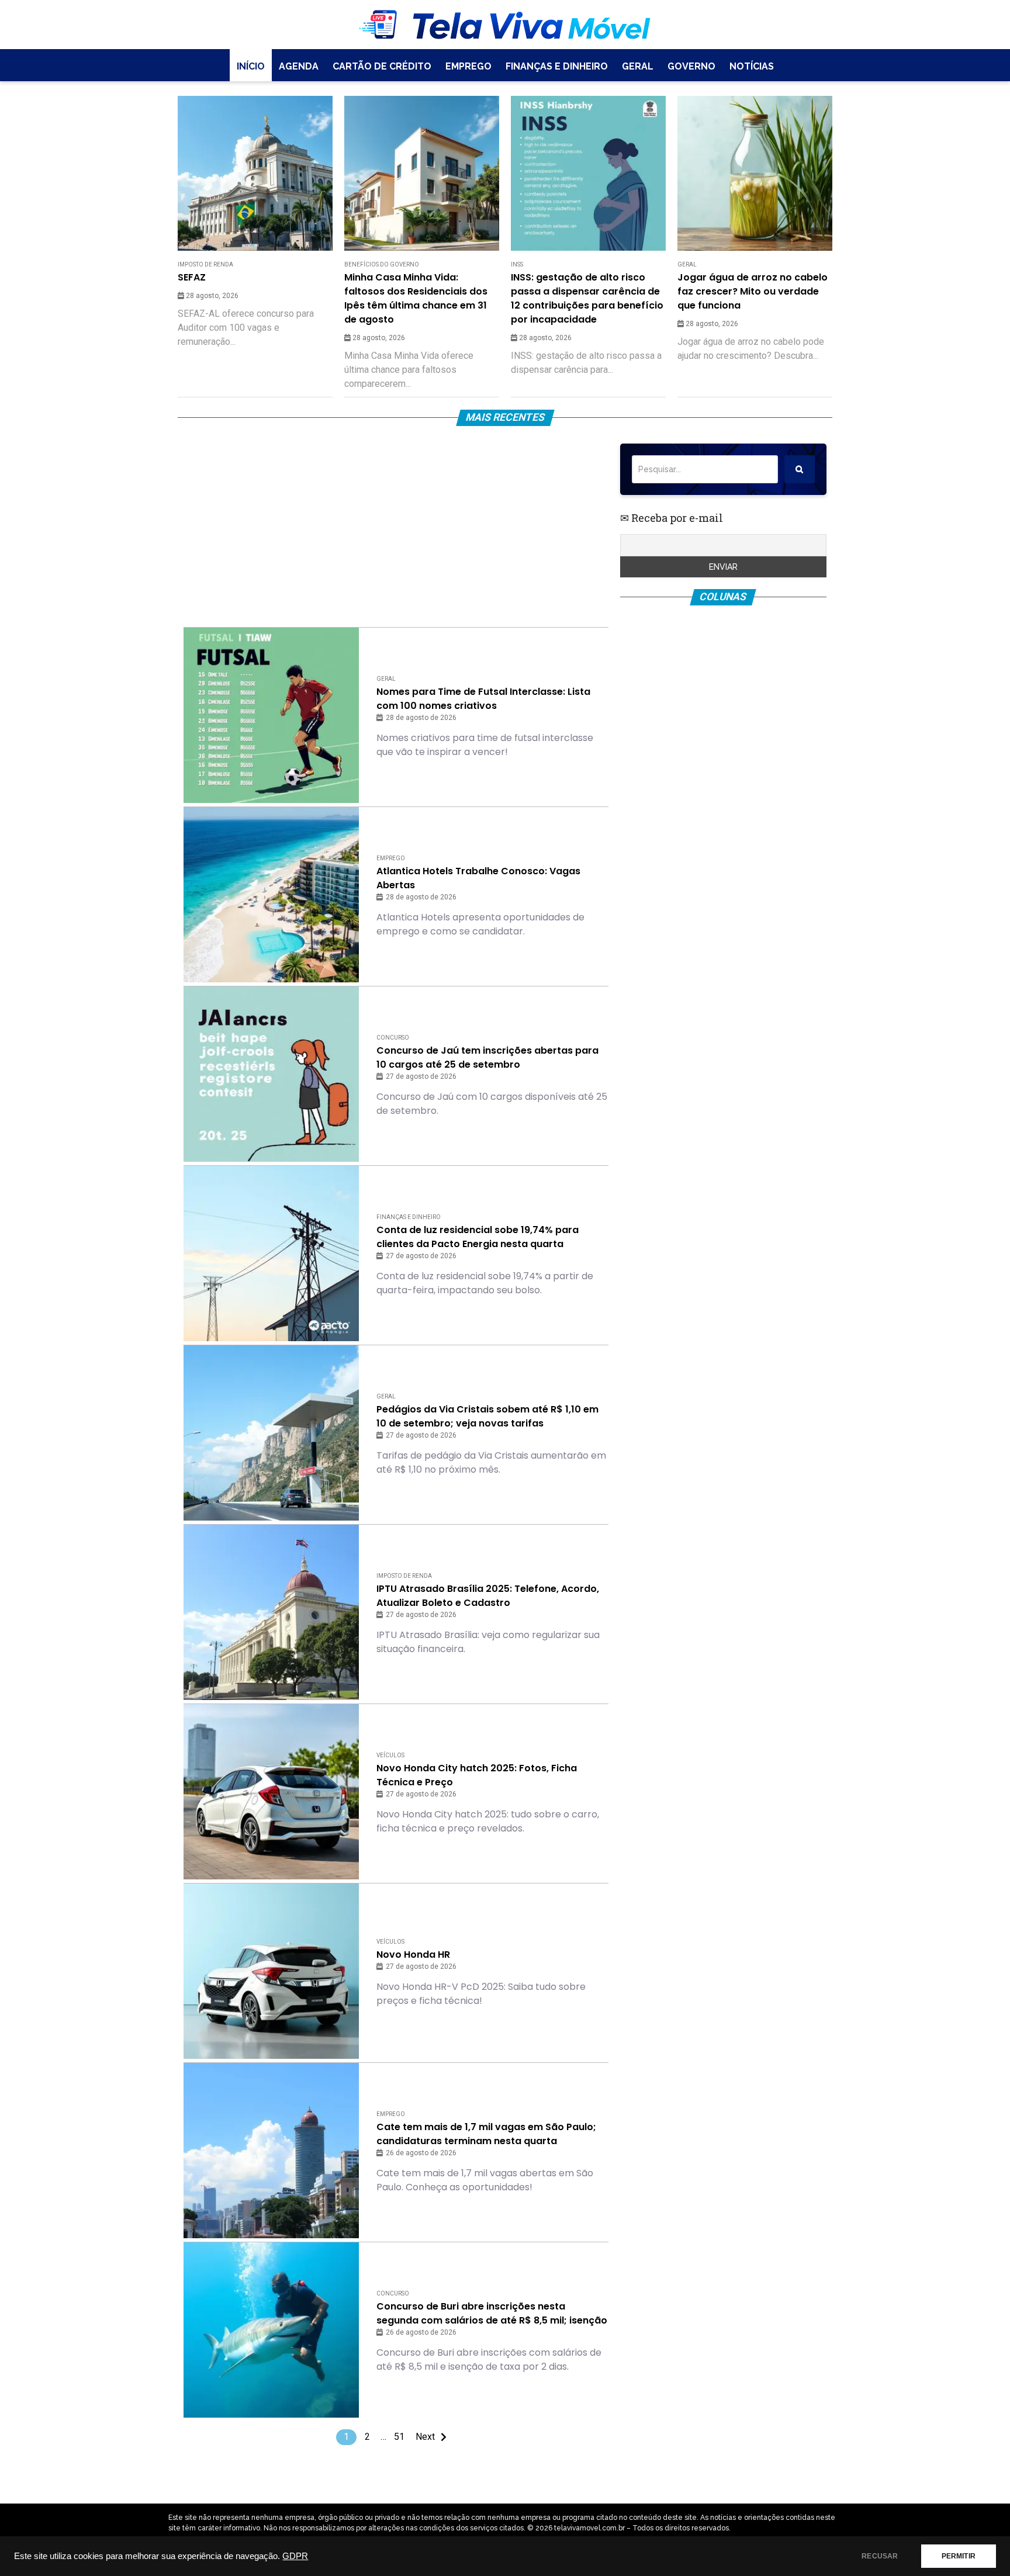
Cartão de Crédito (382, 66)
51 (399, 2437)
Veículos (390, 1755)
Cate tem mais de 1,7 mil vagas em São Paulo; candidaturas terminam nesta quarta (486, 2134)
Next (425, 2437)
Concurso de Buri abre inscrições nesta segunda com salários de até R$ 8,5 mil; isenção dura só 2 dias (492, 2314)
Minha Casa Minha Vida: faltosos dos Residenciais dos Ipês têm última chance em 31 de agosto (416, 298)
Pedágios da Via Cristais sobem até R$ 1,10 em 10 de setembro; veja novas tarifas (487, 1416)
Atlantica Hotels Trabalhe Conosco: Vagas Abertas (478, 878)
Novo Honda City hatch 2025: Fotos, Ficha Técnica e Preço (477, 1775)
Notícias (752, 66)
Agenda (299, 66)
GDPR (295, 2556)
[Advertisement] (396, 525)
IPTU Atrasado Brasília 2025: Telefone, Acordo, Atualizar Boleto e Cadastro (488, 1596)
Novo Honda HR (413, 1954)
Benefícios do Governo (382, 264)
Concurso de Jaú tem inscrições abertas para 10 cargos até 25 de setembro (487, 1057)
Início (251, 66)
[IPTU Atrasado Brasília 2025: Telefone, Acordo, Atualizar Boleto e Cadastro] (271, 1612)
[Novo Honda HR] (271, 1971)
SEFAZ (192, 277)
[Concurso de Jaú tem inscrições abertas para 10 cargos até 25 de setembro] (271, 1074)
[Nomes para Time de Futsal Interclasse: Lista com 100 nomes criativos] (271, 715)
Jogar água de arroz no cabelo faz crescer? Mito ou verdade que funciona (753, 291)
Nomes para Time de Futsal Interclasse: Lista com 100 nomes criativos (483, 699)
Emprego (468, 66)
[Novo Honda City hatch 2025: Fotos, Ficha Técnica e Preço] (271, 1792)
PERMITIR (959, 2556)
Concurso (393, 1038)
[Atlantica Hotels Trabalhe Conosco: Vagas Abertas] (271, 895)
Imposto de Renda (205, 264)
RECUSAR (880, 2556)
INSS (517, 264)
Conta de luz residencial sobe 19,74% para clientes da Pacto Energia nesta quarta (478, 1237)
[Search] (800, 469)
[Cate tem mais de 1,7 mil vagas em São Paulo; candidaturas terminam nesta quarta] (271, 2151)
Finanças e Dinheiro (557, 66)
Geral (638, 66)
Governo (691, 66)
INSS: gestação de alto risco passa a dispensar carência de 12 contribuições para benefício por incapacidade (587, 298)
